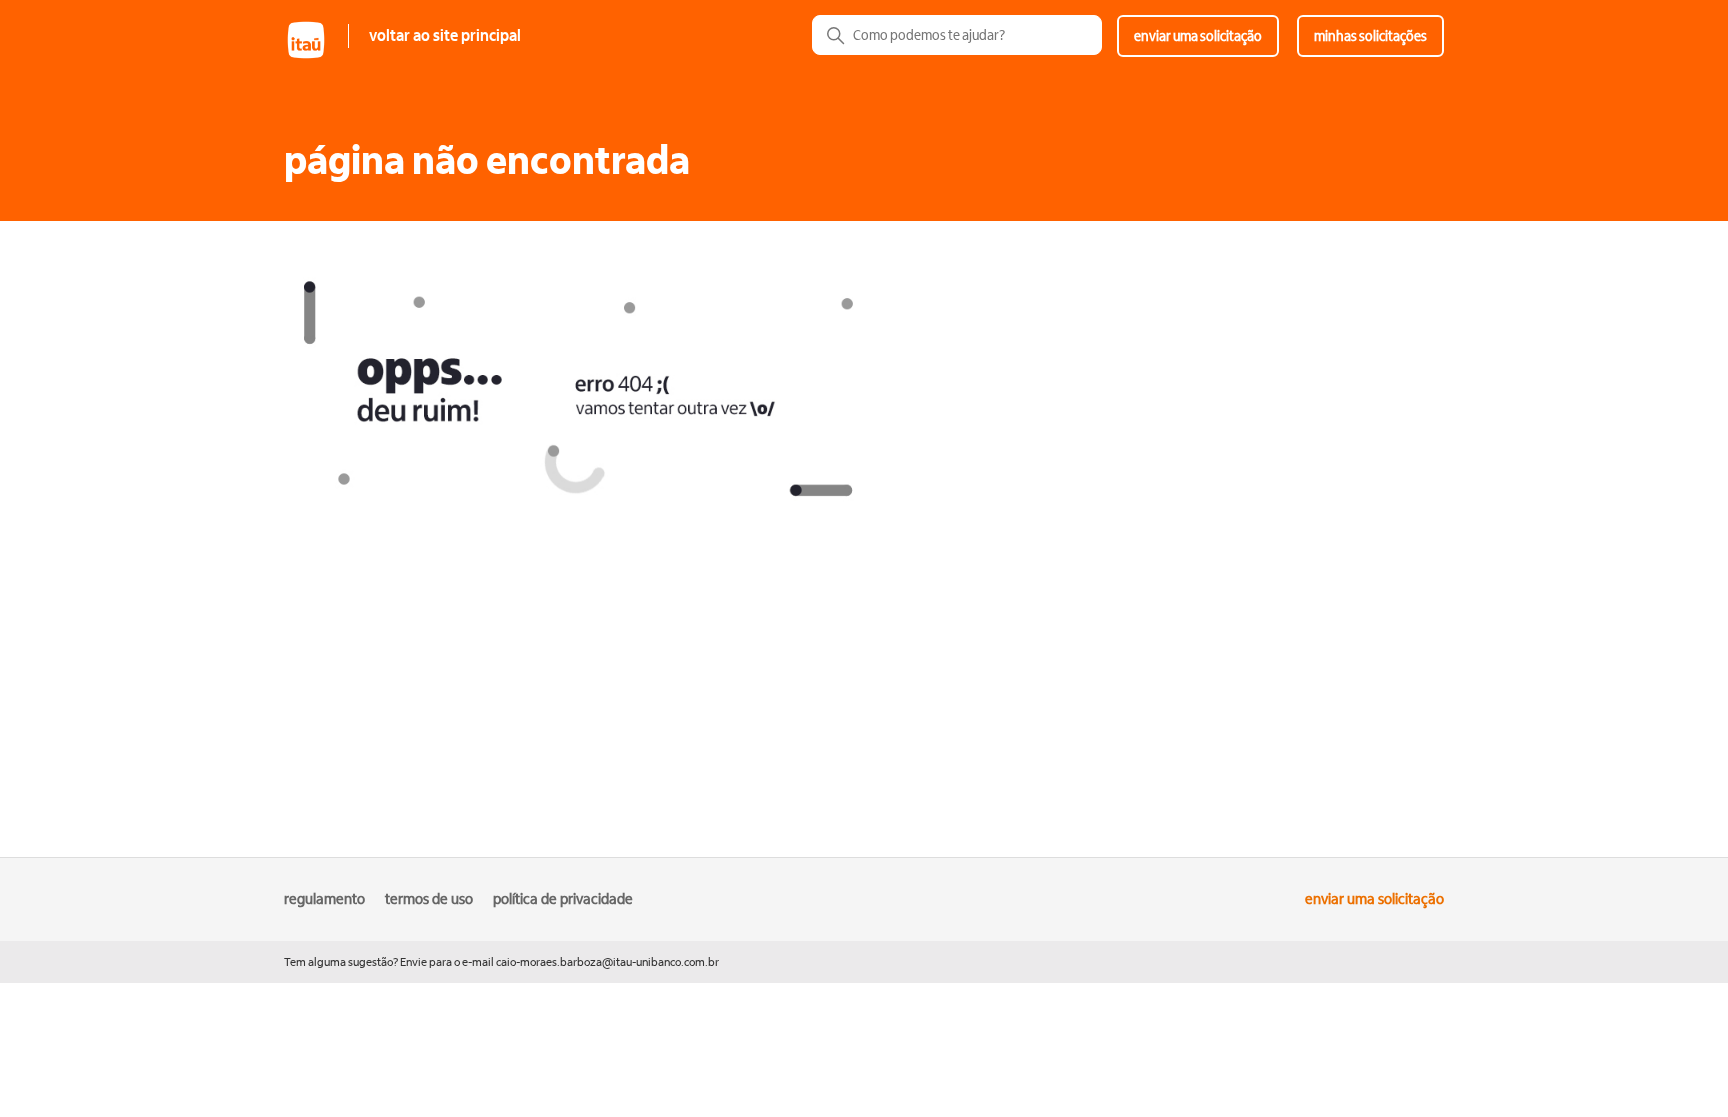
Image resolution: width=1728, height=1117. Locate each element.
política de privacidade (563, 899)
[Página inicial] (316, 57)
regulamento (324, 899)
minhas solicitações (1370, 36)
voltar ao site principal (445, 36)
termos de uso (429, 899)
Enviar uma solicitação (1198, 36)
